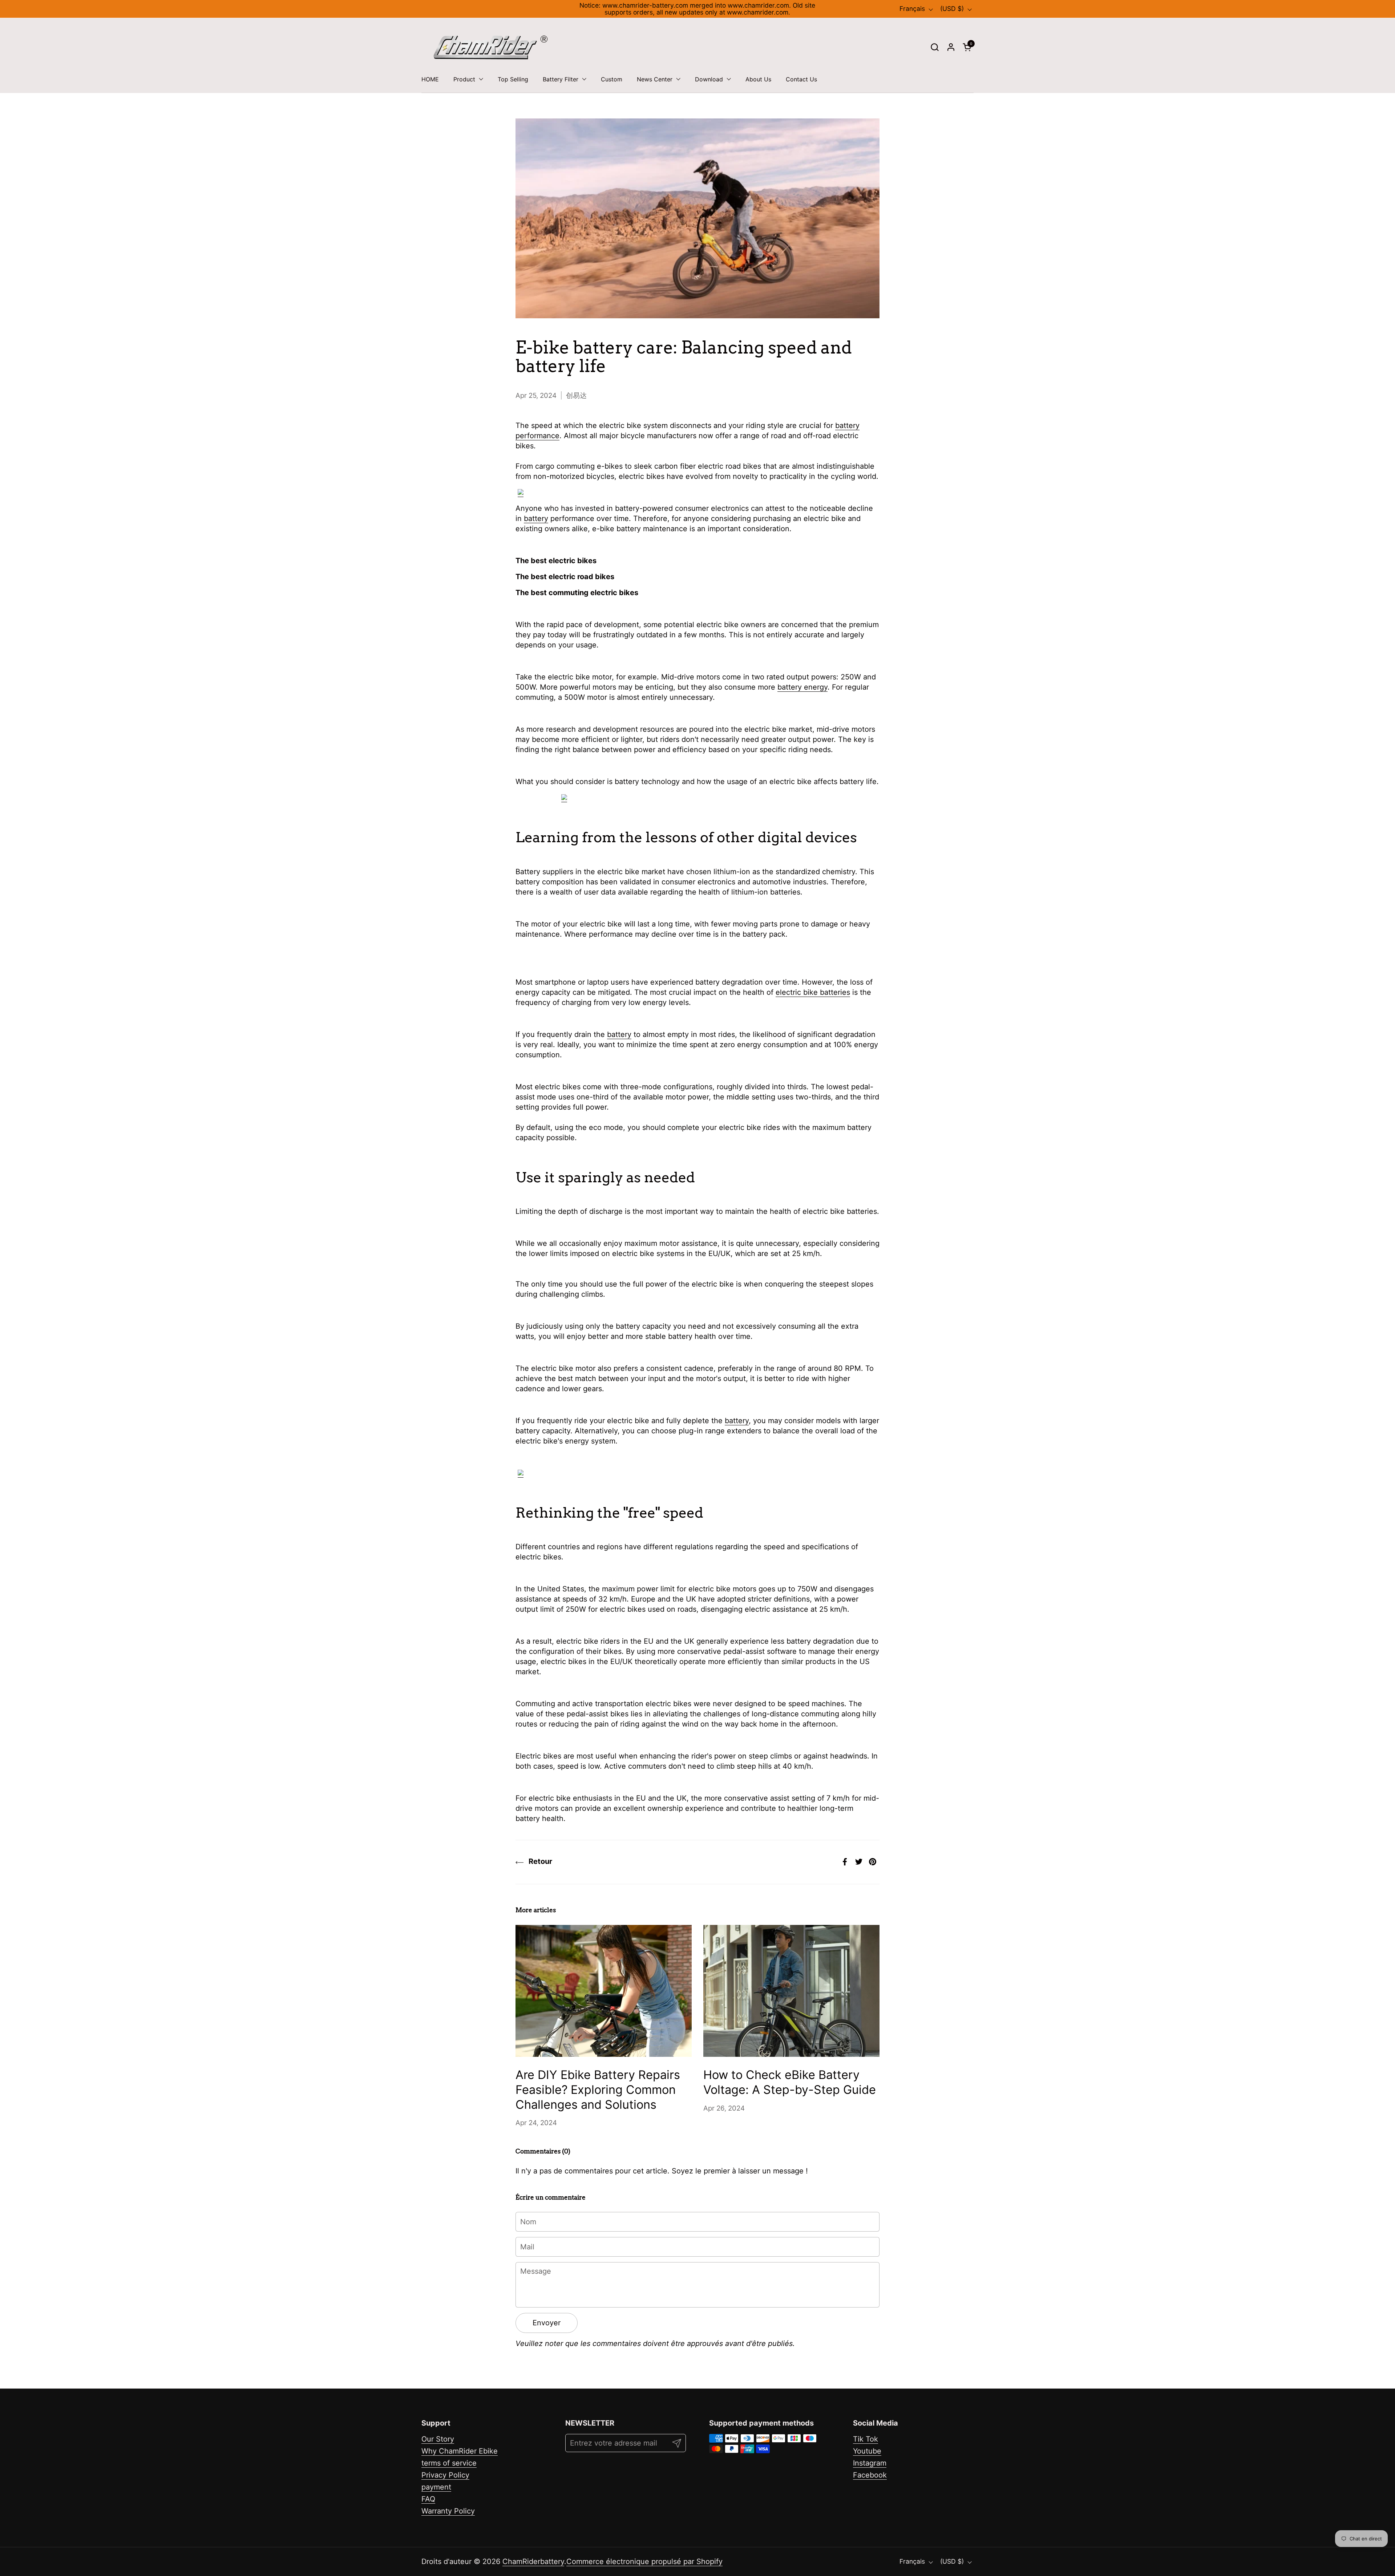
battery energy (802, 687)
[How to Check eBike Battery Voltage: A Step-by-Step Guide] (791, 1991)
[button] (935, 47)
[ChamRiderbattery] (491, 47)
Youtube (867, 2451)
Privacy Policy (445, 2475)
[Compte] (951, 47)
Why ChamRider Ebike (460, 2451)
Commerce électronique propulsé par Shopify (644, 2561)
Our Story (438, 2439)
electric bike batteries (813, 992)
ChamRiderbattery (533, 2561)
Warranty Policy (448, 2511)
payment (436, 2487)
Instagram (870, 2463)
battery (536, 518)
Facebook (870, 2475)
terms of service (449, 2463)
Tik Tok (866, 2439)
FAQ (428, 2499)
